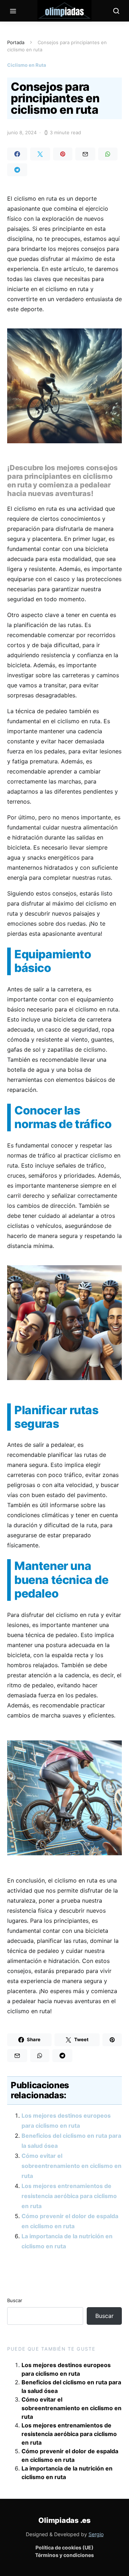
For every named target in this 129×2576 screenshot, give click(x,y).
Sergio (96, 2534)
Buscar (15, 2300)
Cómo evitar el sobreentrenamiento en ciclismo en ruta (71, 2166)
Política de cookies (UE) (64, 2547)
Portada (16, 42)
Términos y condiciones (64, 2555)
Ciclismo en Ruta (27, 65)
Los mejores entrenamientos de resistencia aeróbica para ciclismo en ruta (69, 2196)
